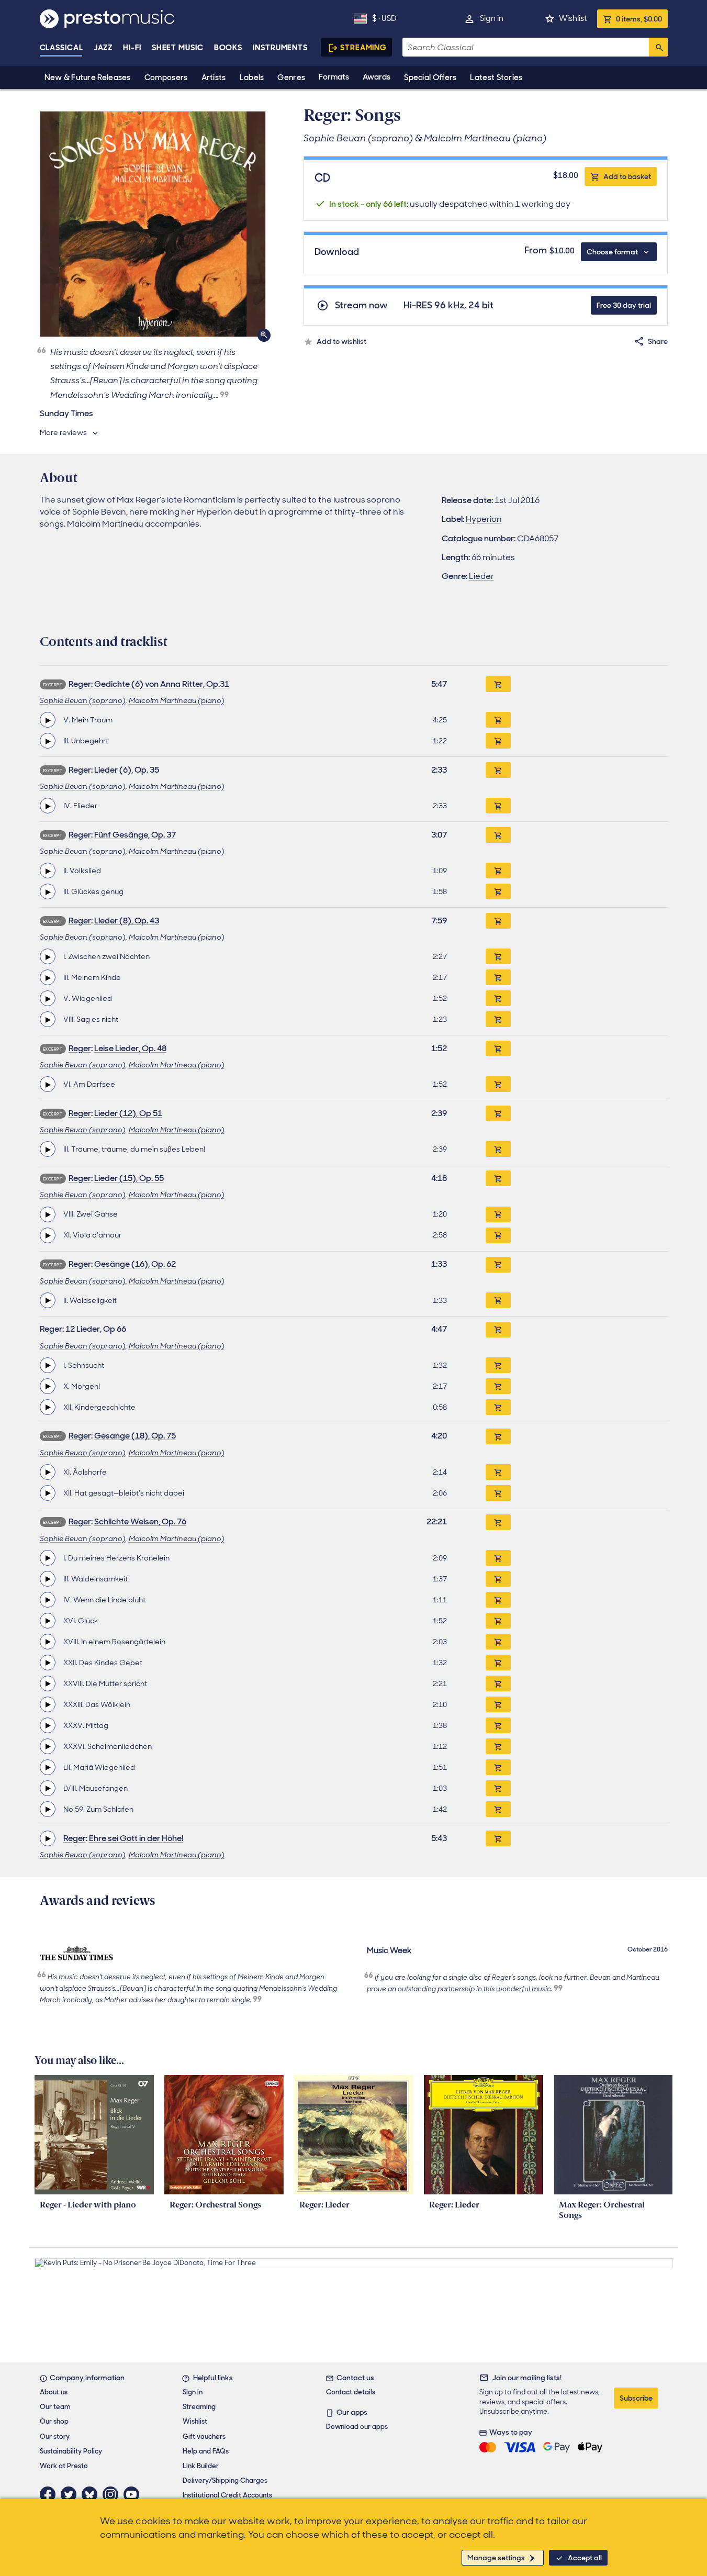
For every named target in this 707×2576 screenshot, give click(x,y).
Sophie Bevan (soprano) (83, 700)
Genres (291, 77)
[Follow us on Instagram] (113, 2494)
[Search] (658, 47)
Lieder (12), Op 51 (128, 1113)
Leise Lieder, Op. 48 (130, 1048)
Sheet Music (178, 48)
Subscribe (636, 2398)
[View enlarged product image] (153, 224)
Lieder (481, 576)
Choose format (612, 252)
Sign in (492, 18)
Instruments (280, 48)
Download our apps (357, 2427)
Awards (377, 77)
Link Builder (201, 2466)
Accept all (585, 2558)
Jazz (103, 48)
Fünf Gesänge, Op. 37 (135, 835)
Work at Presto (64, 2466)
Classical (61, 48)
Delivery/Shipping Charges (225, 2480)
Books (228, 48)
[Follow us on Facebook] (50, 2494)
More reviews (63, 432)
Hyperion (484, 519)
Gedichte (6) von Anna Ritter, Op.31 (162, 684)
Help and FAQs (206, 2451)
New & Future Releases (88, 77)
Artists (214, 77)
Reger (80, 684)
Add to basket (627, 176)
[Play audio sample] (48, 720)
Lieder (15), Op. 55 (129, 1178)
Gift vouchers (204, 2436)
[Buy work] (498, 684)
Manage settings (496, 2558)
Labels (252, 77)
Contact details (351, 2392)
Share (658, 341)
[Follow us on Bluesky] (92, 2494)
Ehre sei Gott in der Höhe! (136, 1838)
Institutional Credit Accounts (227, 2495)
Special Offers (430, 77)
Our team (55, 2407)
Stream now (361, 305)
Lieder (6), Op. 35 (127, 770)
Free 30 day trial (624, 305)
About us (54, 2392)
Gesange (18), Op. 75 (135, 1436)
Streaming (363, 48)
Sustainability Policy (71, 2451)
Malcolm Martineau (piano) (177, 700)
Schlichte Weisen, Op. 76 (140, 1521)
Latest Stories (496, 77)
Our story (55, 2436)
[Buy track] (498, 720)
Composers (166, 77)
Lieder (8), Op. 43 (127, 921)
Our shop (54, 2421)
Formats (334, 77)
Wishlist (573, 18)
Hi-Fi (132, 48)
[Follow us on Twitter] (71, 2494)
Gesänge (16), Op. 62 (135, 1264)
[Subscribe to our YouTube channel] (134, 2494)
